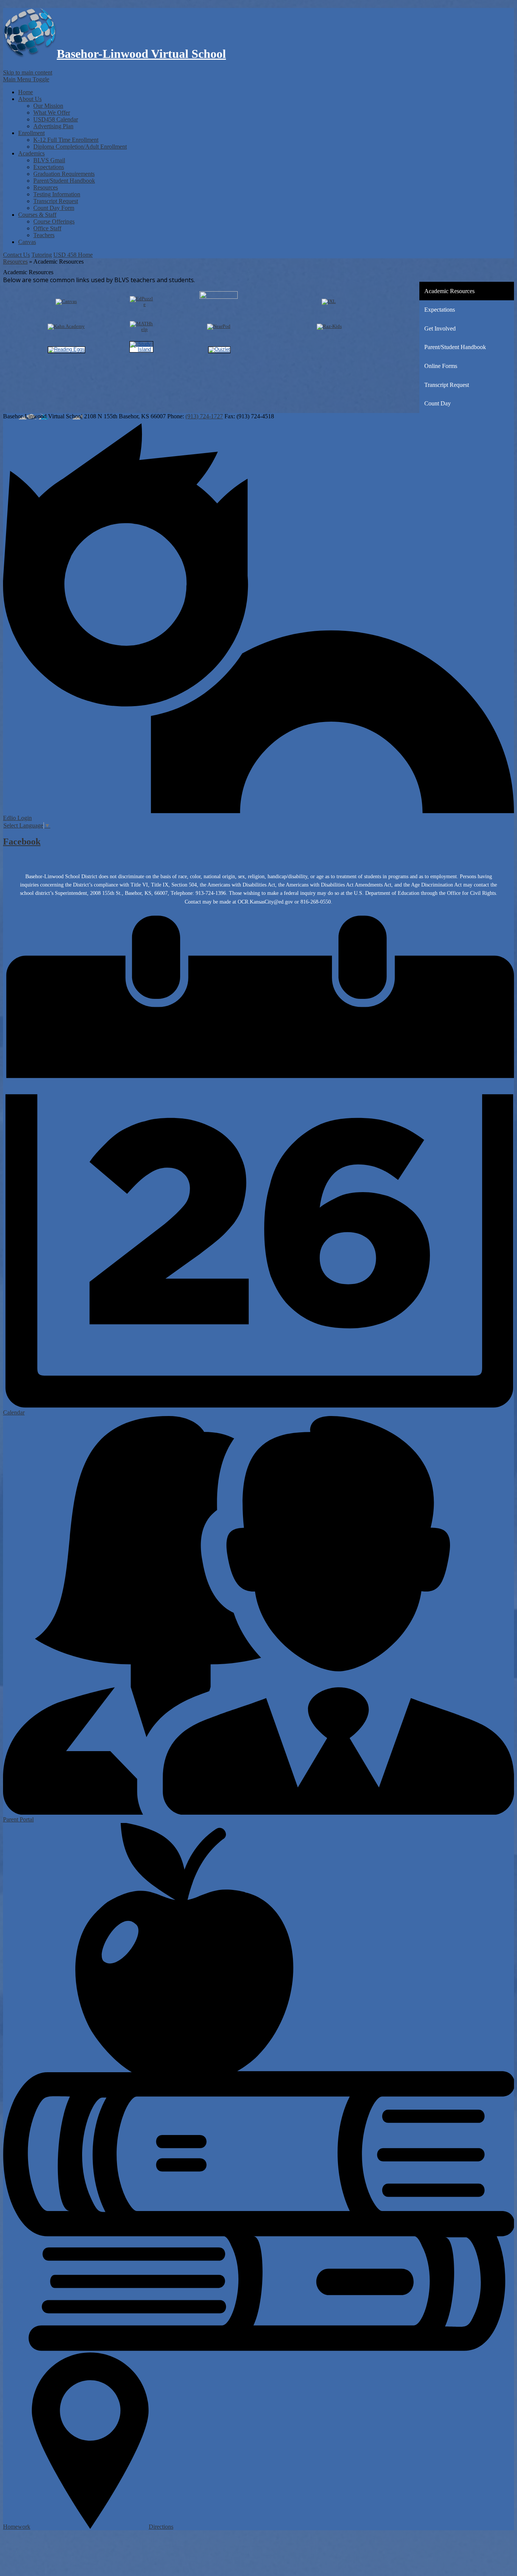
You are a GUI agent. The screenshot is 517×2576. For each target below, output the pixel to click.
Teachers (44, 235)
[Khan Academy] (66, 326)
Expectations (49, 167)
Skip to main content (28, 72)
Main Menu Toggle (26, 79)
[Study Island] (141, 349)
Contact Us (16, 255)
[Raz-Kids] (329, 326)
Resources (46, 187)
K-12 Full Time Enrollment (66, 140)
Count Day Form (54, 208)
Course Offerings (54, 221)
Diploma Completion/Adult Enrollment (80, 147)
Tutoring (42, 255)
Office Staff (47, 228)
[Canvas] (66, 301)
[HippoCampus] (219, 297)
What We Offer (52, 113)
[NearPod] (219, 326)
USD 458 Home (73, 255)
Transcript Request (56, 201)
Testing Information (57, 194)
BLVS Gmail (49, 160)
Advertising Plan (53, 126)
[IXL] (329, 301)
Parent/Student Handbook (64, 181)
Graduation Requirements (64, 174)
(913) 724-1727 (204, 416)
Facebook (22, 842)
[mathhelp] (141, 329)
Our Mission (48, 106)
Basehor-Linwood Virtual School (141, 54)
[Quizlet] (219, 349)
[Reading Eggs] (66, 349)
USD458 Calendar (56, 119)
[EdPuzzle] (141, 304)
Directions (161, 2527)
